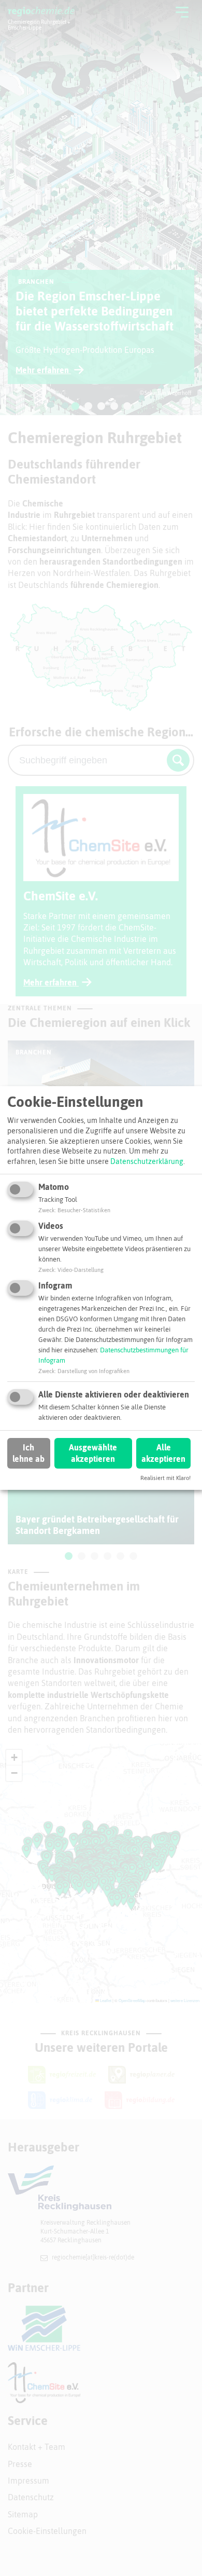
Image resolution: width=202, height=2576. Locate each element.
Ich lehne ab (28, 1453)
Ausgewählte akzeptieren (93, 1453)
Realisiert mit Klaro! (165, 1478)
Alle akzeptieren (163, 1453)
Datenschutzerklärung (147, 1161)
